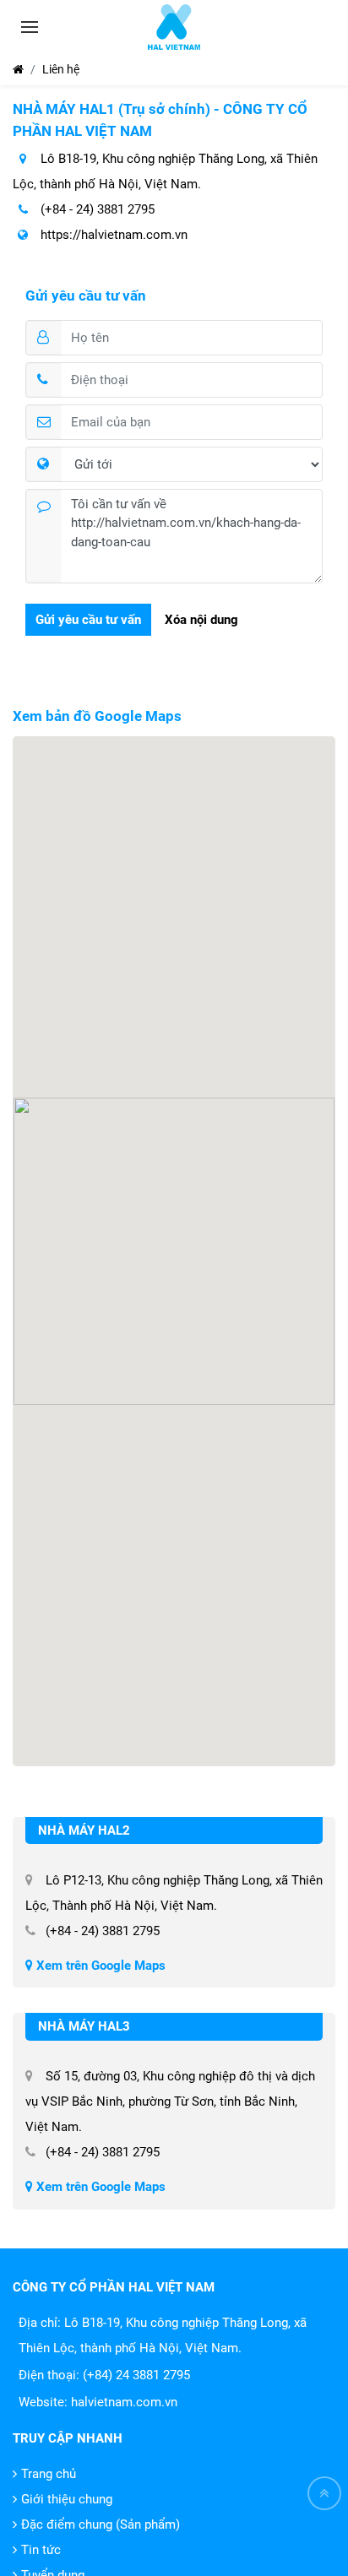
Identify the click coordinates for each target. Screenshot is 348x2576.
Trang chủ (49, 2474)
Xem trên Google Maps (99, 1966)
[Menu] (30, 27)
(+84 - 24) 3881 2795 (96, 209)
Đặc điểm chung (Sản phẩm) (101, 2524)
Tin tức (41, 2550)
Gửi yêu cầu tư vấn (88, 620)
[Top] (324, 2493)
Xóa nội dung (201, 620)
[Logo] (174, 27)
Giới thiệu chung (67, 2499)
